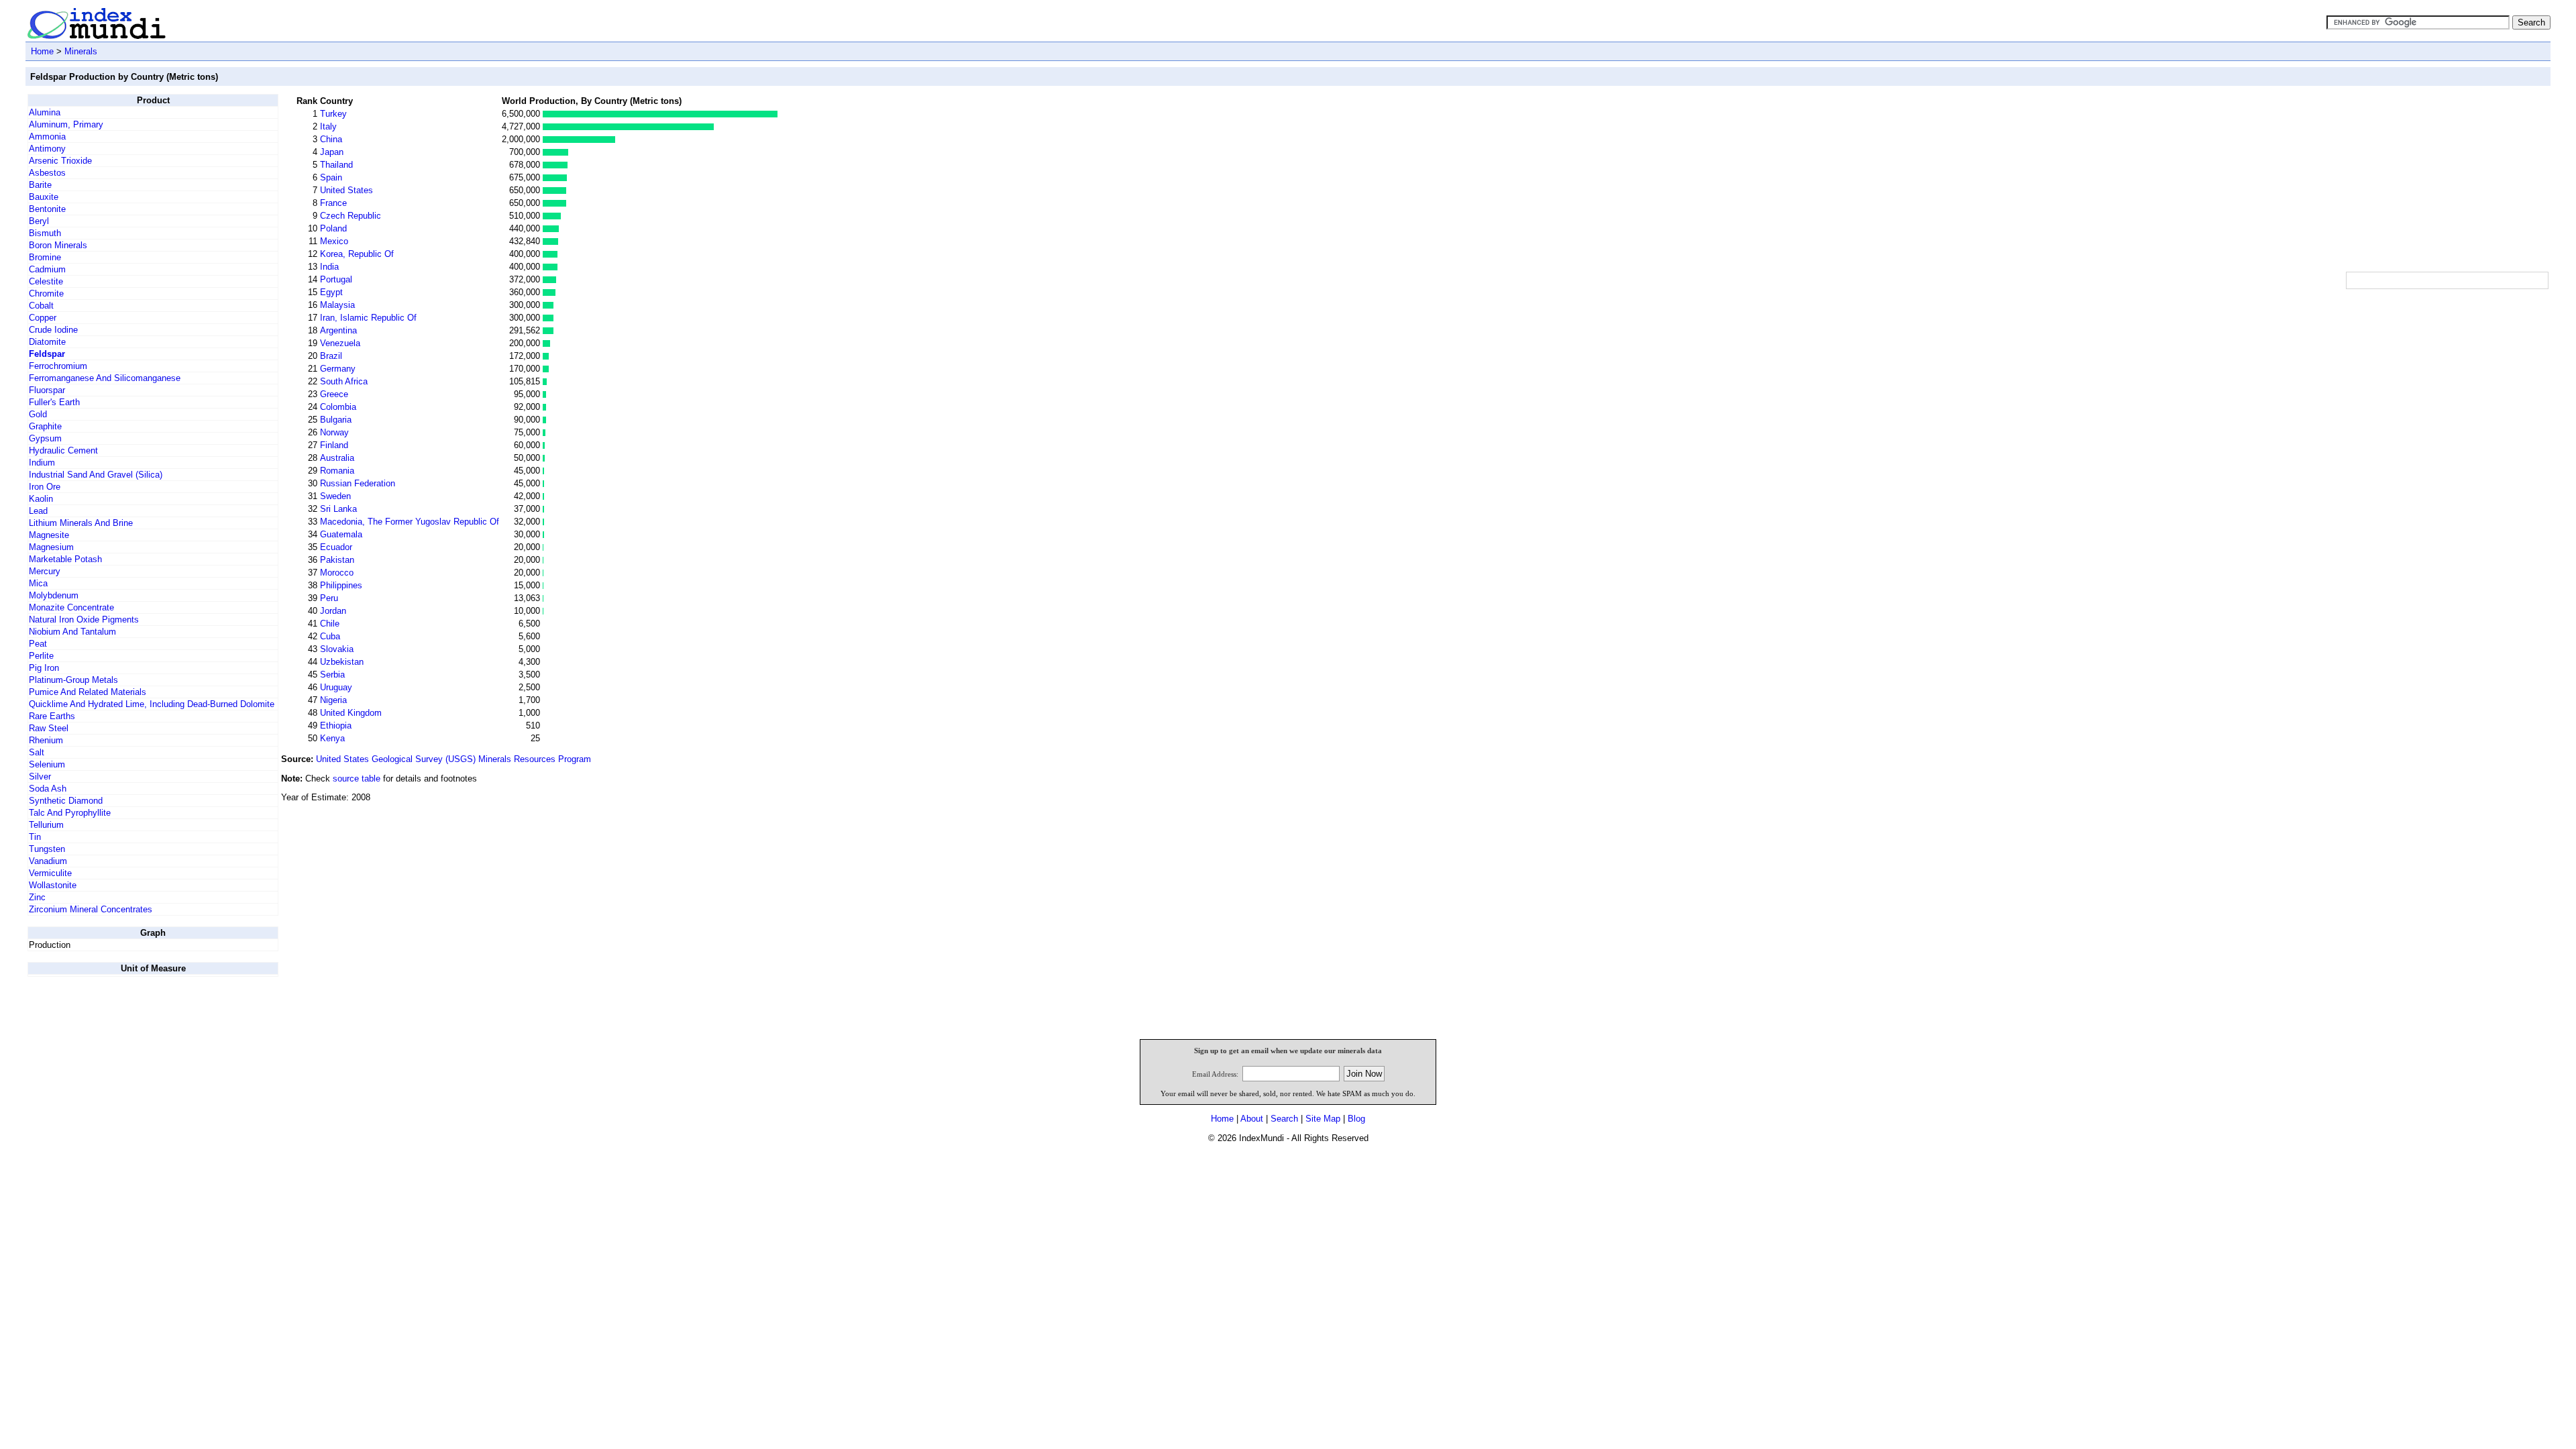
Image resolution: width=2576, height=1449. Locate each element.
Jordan (333, 611)
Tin (35, 837)
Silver (40, 776)
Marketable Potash (65, 559)
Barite (40, 185)
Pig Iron (44, 668)
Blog (1356, 1119)
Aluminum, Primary (66, 124)
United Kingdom (351, 713)
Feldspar (47, 354)
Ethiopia (336, 726)
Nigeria (333, 700)
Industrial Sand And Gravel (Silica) (96, 475)
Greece (334, 394)
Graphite (45, 426)
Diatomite (47, 342)
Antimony (47, 149)
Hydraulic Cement (63, 450)
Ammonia (47, 137)
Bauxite (44, 197)
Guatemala (341, 534)
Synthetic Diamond (66, 801)
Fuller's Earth (54, 402)
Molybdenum (54, 595)
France (333, 203)
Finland (334, 445)
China (331, 139)
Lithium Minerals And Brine (81, 523)
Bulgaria (336, 420)
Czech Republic (351, 216)
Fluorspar (47, 390)
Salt (37, 752)
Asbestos (47, 173)
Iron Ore (45, 487)
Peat (38, 644)
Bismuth (45, 233)
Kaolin (41, 499)
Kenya (332, 738)
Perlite (41, 656)
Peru (329, 598)
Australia (337, 458)
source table (357, 779)
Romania (337, 471)
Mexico (334, 241)
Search (1284, 1119)
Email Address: (1215, 1074)
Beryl (39, 221)
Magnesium (51, 547)
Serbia (332, 675)
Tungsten (47, 849)
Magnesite (49, 535)
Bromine (45, 257)
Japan (332, 152)
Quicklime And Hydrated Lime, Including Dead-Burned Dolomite (152, 704)
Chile (330, 624)
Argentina (338, 330)
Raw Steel (49, 728)
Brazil (331, 356)
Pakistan (337, 560)
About (1252, 1119)
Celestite (46, 281)
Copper (43, 318)
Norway (334, 432)
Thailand (336, 165)
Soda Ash (48, 789)
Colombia (338, 407)
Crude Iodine (53, 330)
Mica (38, 583)
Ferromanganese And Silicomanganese (105, 378)
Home (42, 51)
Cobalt (41, 306)
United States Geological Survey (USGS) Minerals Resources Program (453, 759)
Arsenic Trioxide (60, 161)
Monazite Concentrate (71, 607)
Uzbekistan (342, 662)
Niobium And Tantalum (72, 632)
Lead (38, 511)
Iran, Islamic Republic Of (368, 318)
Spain (331, 177)
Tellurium (46, 825)
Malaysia (337, 305)
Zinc (37, 897)
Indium (42, 463)
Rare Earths (52, 716)
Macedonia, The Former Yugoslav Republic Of (410, 522)
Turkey (333, 114)
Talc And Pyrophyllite (70, 813)
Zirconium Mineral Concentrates (91, 909)
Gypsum (45, 438)
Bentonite (47, 209)
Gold (38, 414)
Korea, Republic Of (357, 254)
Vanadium (48, 861)
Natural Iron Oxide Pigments (84, 620)
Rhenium (46, 740)
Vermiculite (50, 873)
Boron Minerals (58, 245)
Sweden (335, 496)
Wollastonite (53, 885)
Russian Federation (358, 483)
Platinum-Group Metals (73, 680)
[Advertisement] (2447, 178)
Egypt (331, 292)
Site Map (1323, 1119)
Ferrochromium (58, 366)
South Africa (344, 381)
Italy (328, 126)
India (329, 267)
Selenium (47, 764)
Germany (338, 369)
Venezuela (340, 343)
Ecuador (336, 547)
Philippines (341, 585)
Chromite (46, 293)
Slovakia (337, 649)
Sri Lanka (338, 509)
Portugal (336, 279)
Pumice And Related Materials (88, 692)
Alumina (45, 112)
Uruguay (336, 687)
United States (346, 190)
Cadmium (47, 269)
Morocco (337, 573)
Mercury (45, 571)
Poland (333, 228)
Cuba (330, 636)
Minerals (81, 51)
